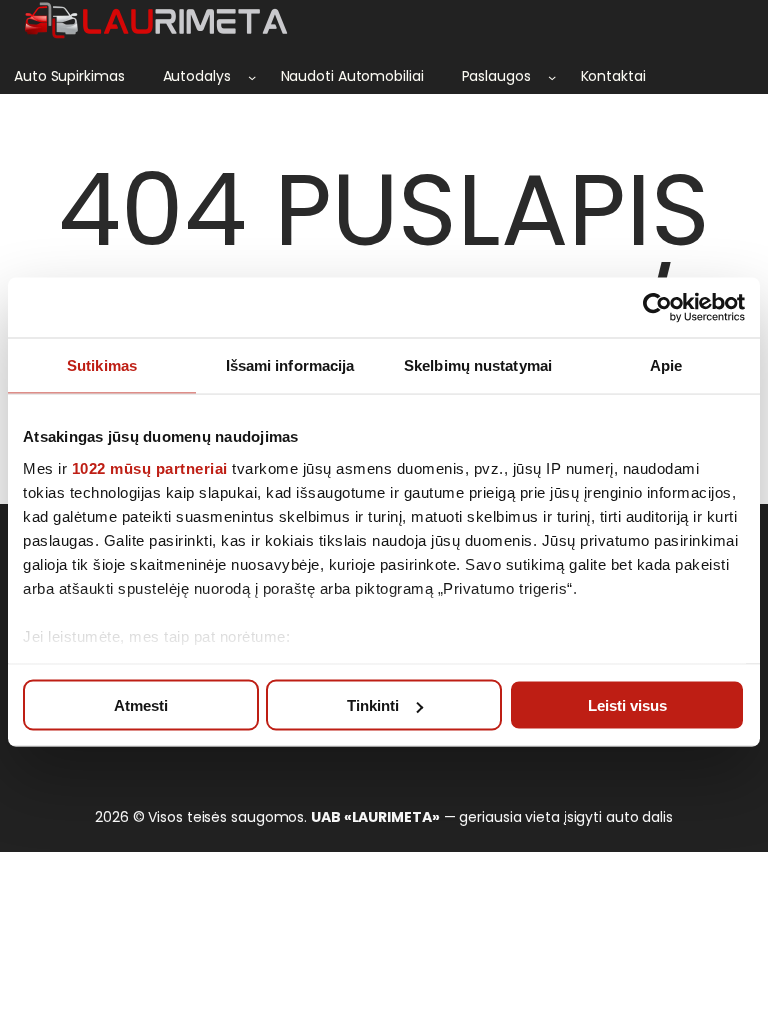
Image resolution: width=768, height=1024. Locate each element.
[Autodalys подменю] (252, 77)
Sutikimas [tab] (102, 365)
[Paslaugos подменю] (552, 77)
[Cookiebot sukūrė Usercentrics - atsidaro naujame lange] (657, 308)
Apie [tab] (666, 365)
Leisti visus (627, 705)
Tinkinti (373, 705)
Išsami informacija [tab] (290, 365)
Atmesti (141, 705)
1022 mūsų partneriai (150, 467)
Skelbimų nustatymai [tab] (478, 365)
